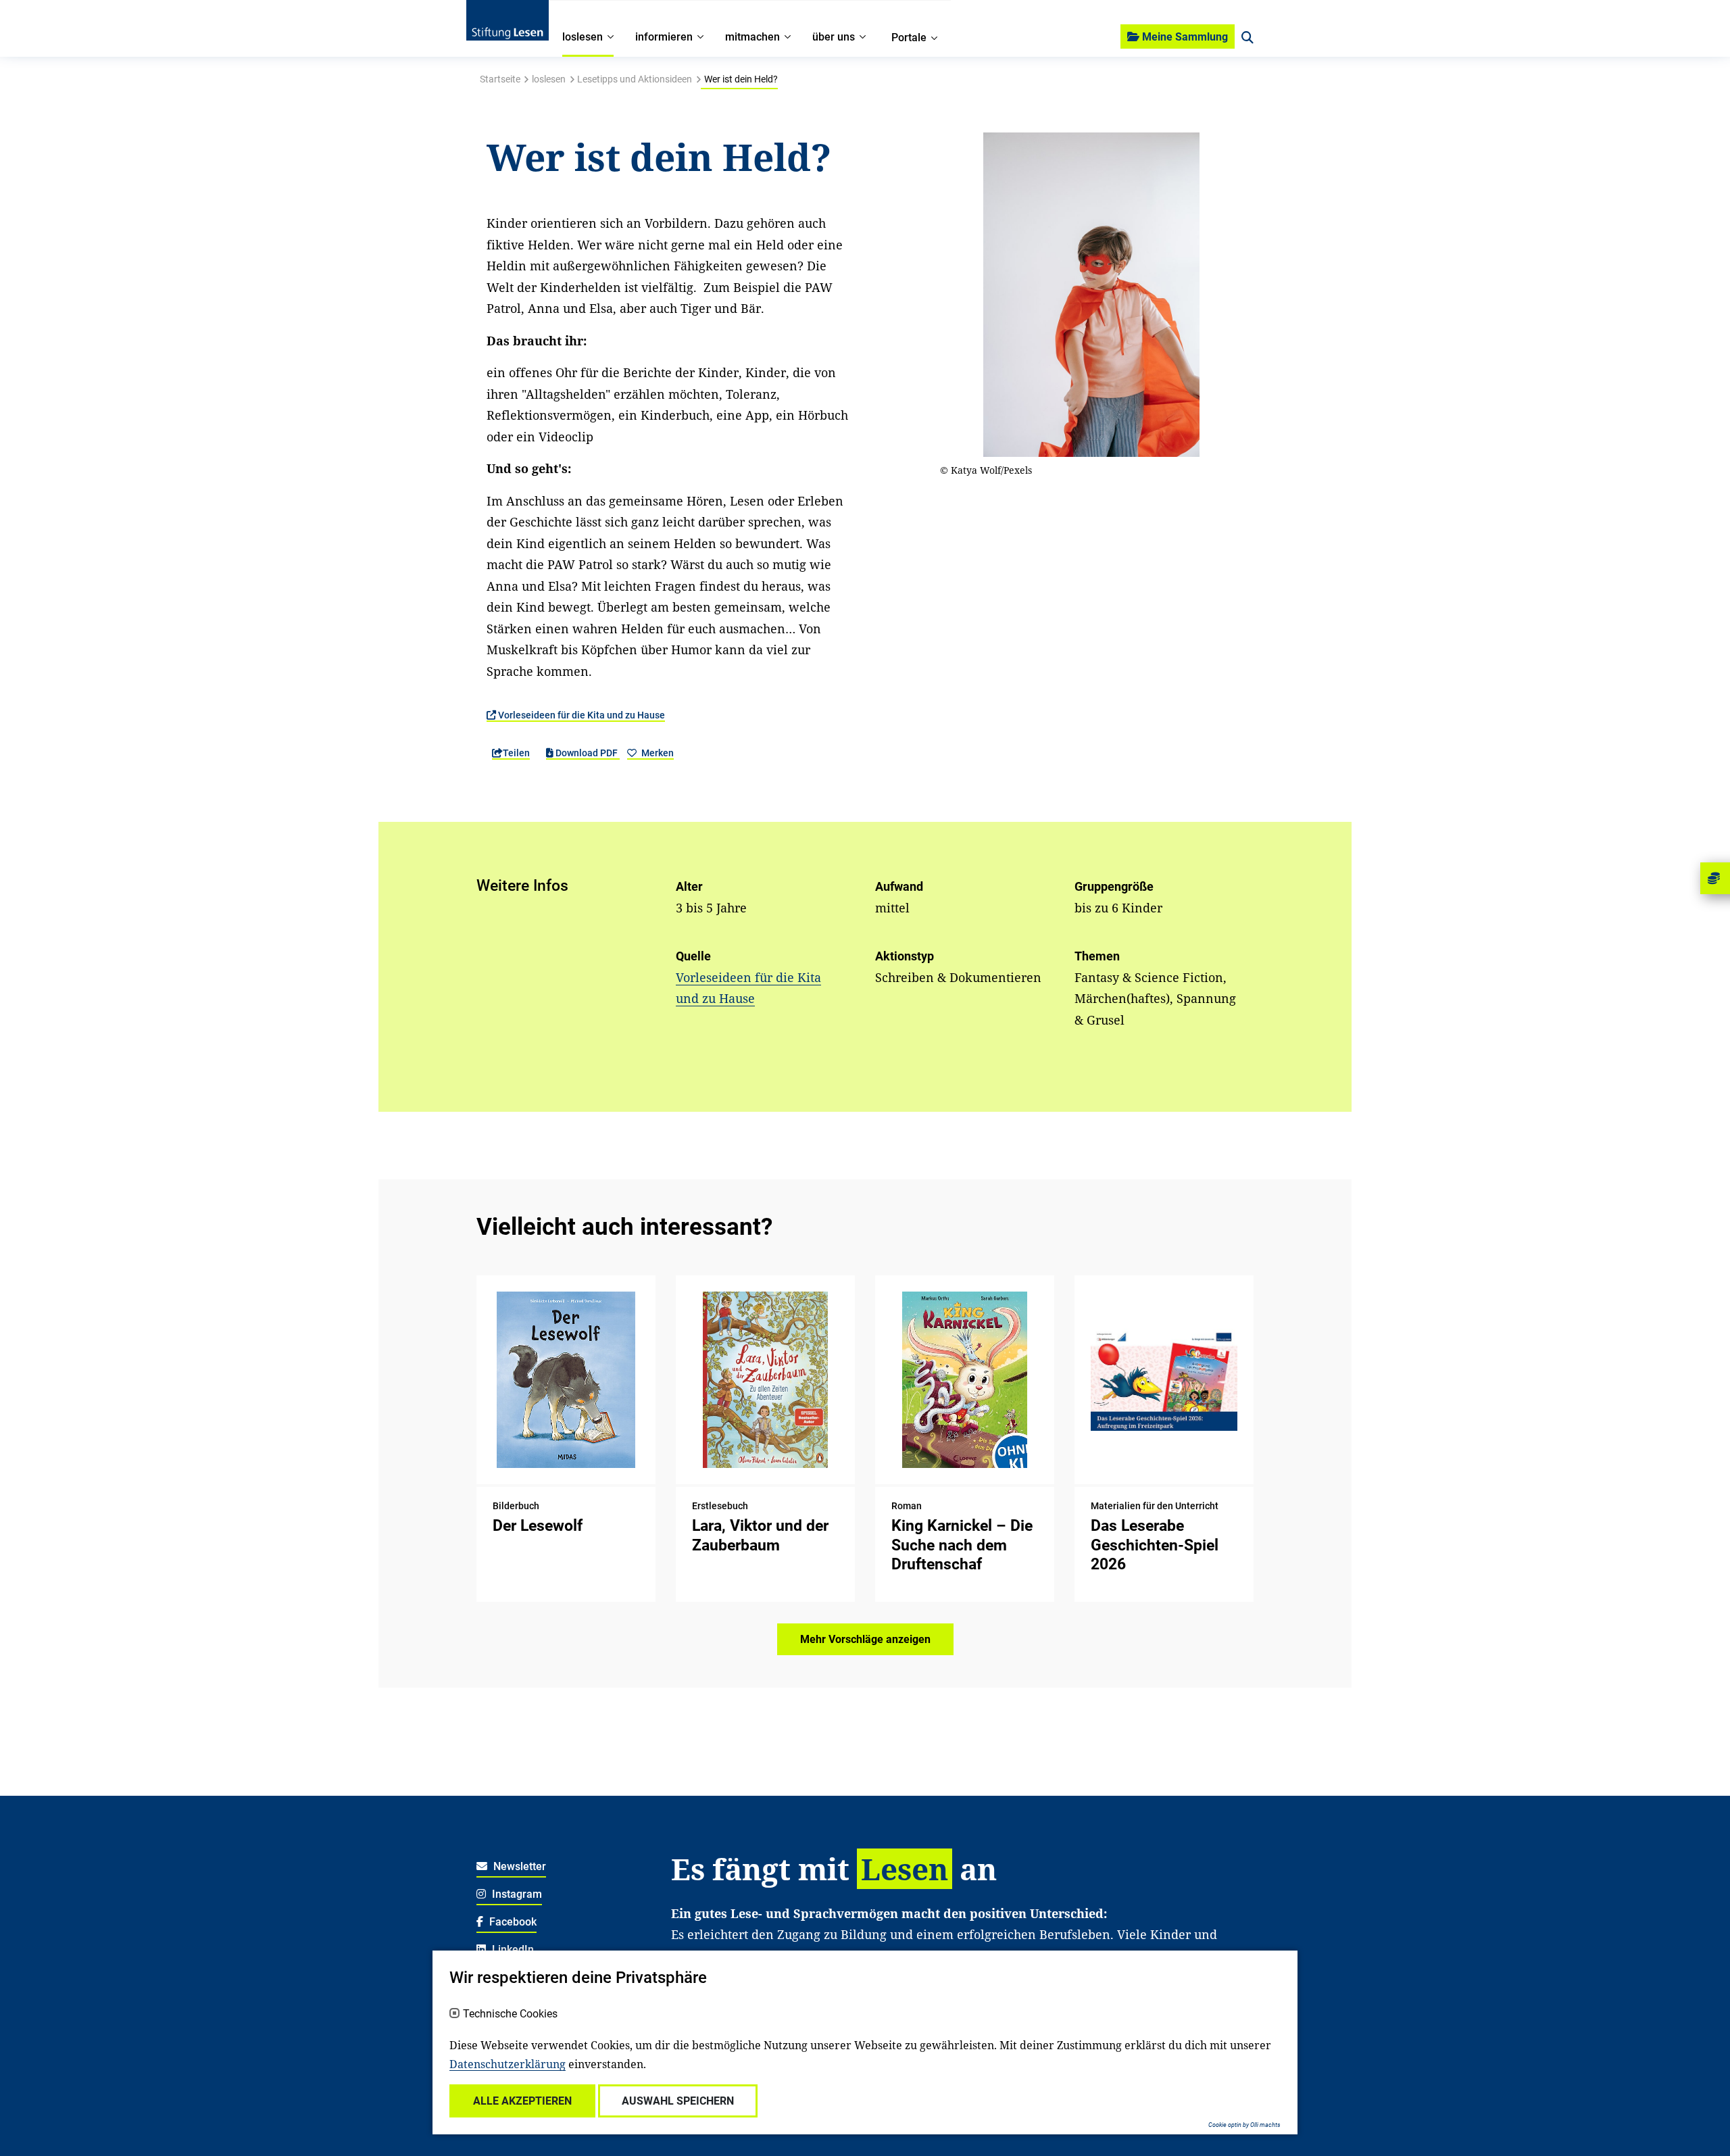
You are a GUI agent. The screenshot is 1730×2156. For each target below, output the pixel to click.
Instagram (516, 1894)
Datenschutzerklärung (508, 2064)
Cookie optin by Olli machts (1244, 2125)
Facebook (512, 1922)
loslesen (549, 79)
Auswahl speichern (678, 2101)
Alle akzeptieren (522, 2101)
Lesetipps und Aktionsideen (635, 79)
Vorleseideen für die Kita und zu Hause (580, 715)
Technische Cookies (510, 2014)
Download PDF (587, 753)
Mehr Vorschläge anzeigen (865, 1639)
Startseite (500, 79)
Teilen (516, 753)
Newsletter (518, 1866)
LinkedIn (512, 1950)
